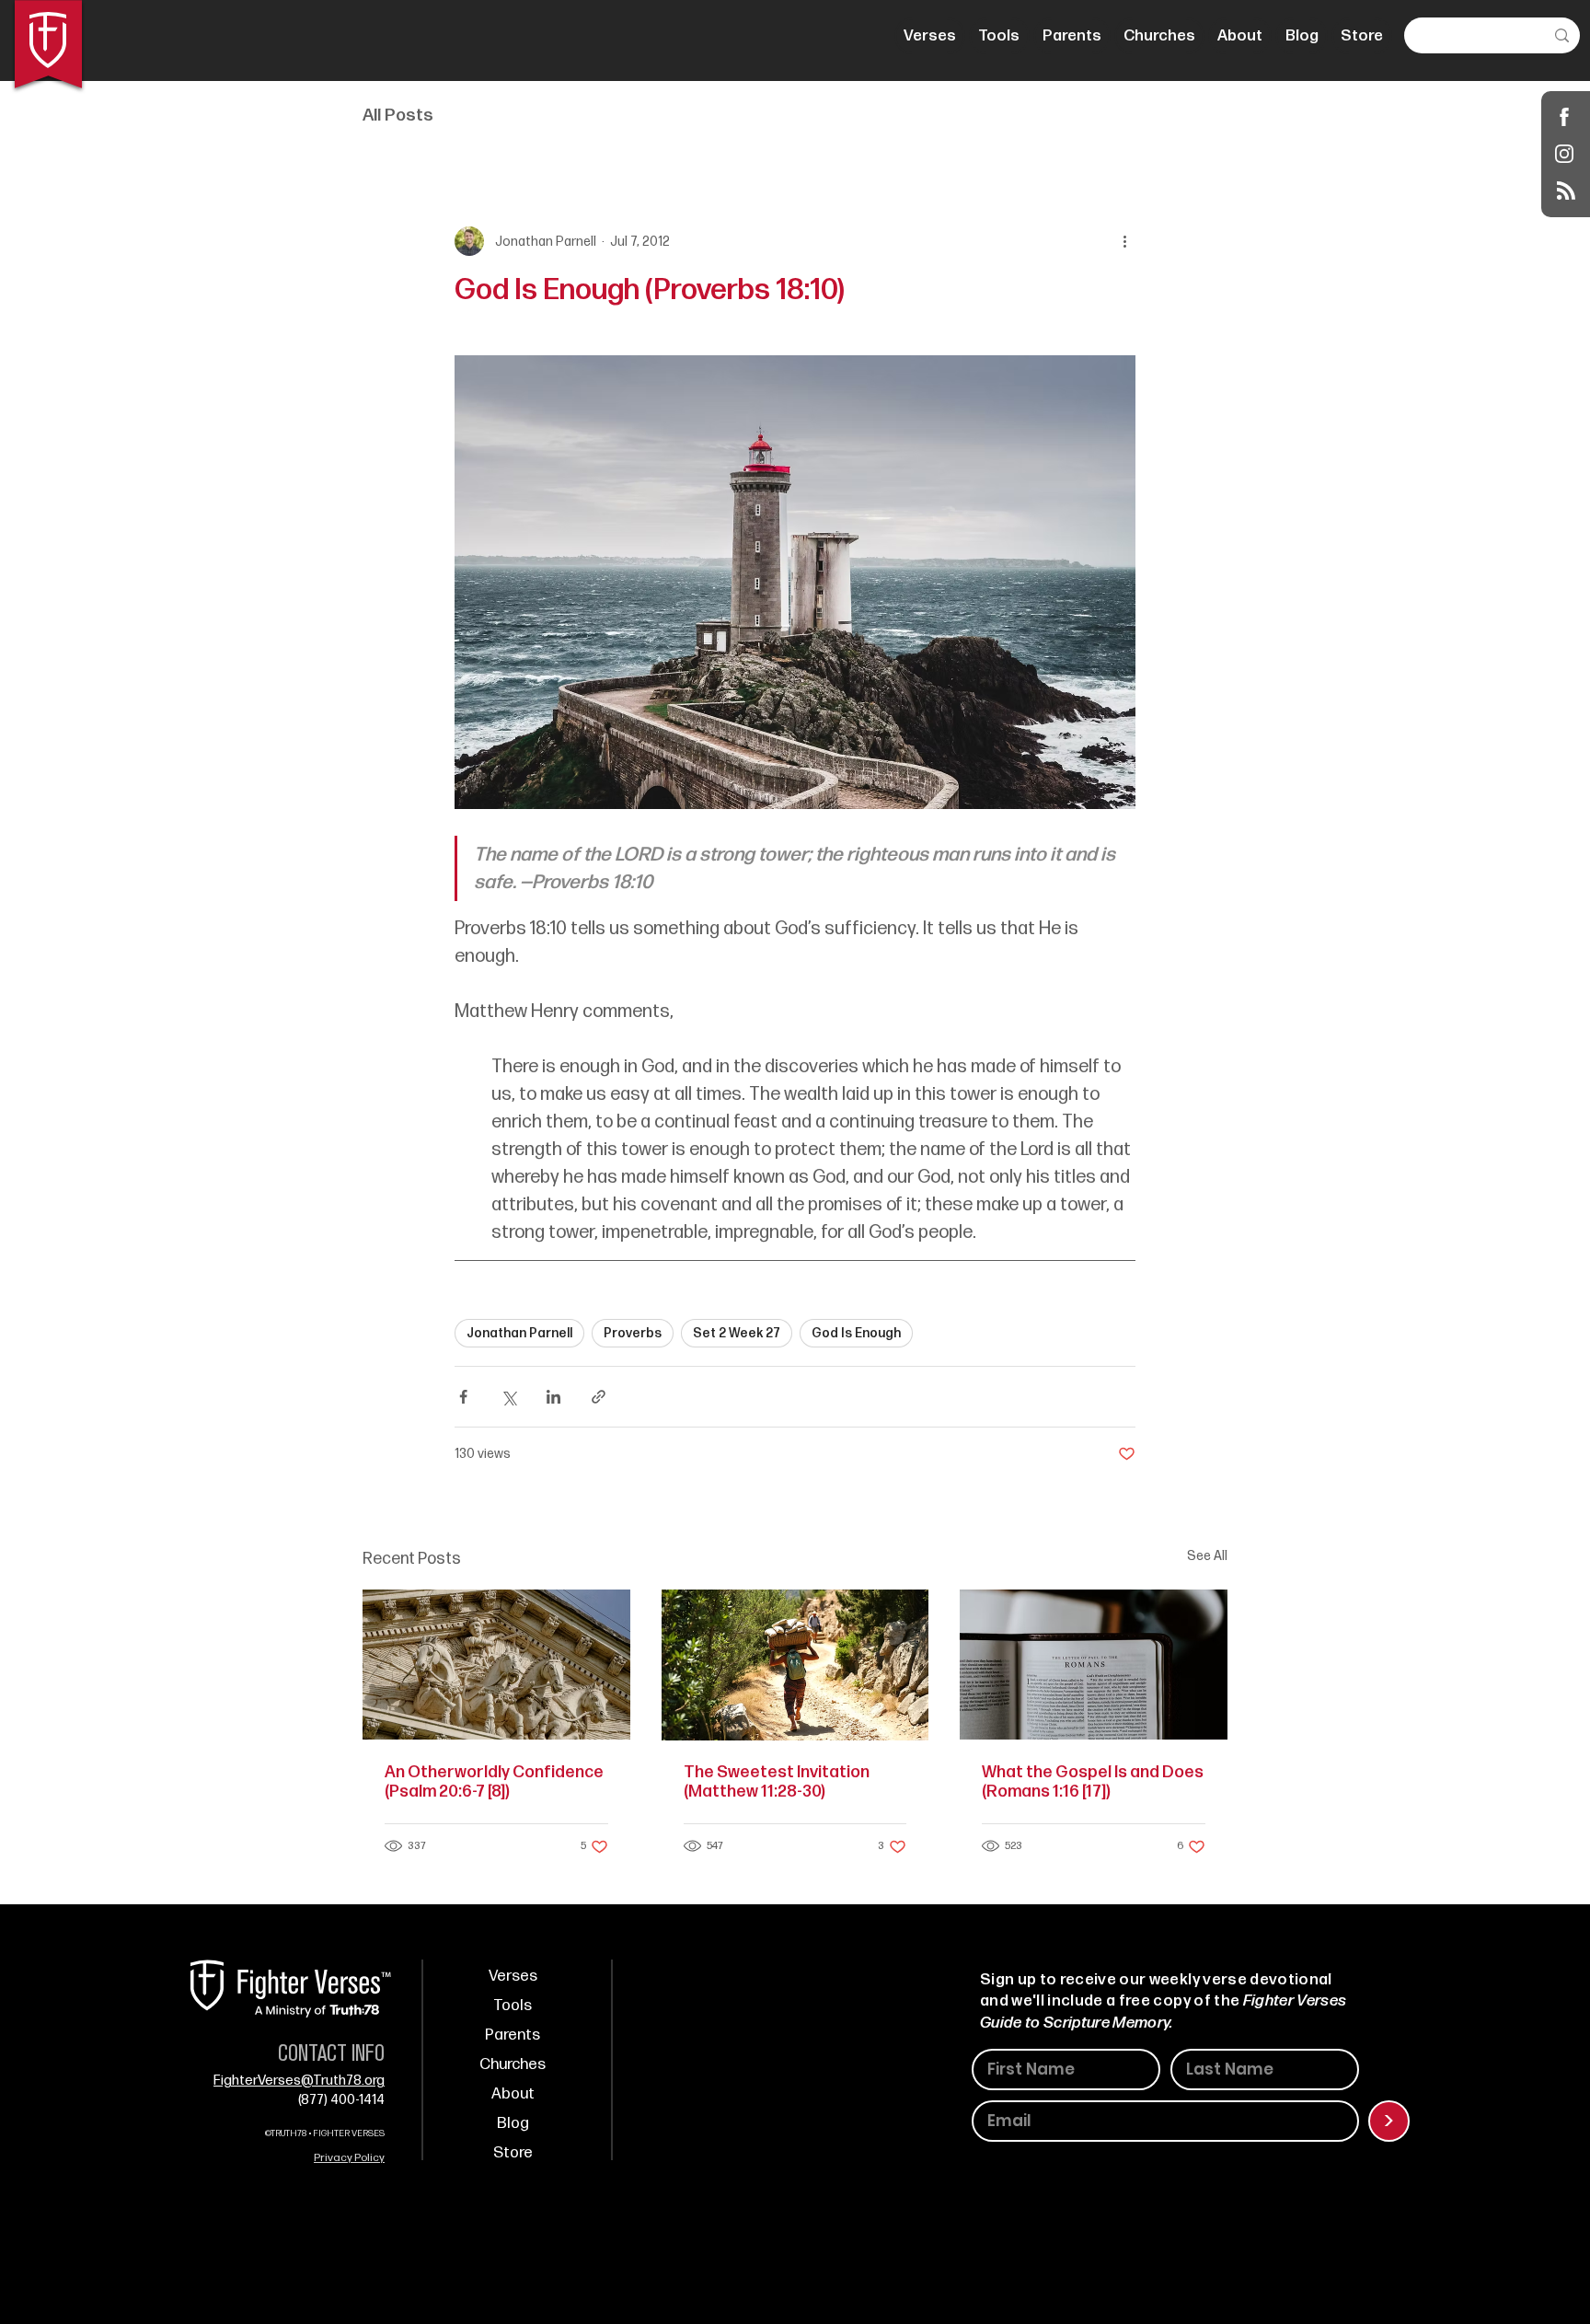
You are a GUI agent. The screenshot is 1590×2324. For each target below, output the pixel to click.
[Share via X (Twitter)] (508, 1397)
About (513, 2094)
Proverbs (633, 1333)
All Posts (398, 116)
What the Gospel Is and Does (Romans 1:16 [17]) (1093, 1782)
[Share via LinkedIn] (553, 1397)
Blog (513, 2123)
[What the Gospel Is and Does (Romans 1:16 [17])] (1094, 1665)
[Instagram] (1565, 153)
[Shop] (1565, 116)
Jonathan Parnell (519, 1333)
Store (513, 2153)
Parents (513, 2035)
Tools (513, 2006)
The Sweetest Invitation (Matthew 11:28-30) (777, 1782)
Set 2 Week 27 (737, 1333)
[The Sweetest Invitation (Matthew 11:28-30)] (795, 1665)
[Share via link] (599, 1397)
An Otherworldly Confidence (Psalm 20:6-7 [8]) (494, 1782)
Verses (513, 1976)
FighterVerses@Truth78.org (299, 2081)
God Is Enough (856, 1333)
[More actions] (1124, 241)
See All (1207, 1556)
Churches (513, 2064)
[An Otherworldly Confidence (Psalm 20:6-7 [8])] (496, 1665)
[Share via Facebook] (463, 1397)
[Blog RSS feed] (1566, 191)
